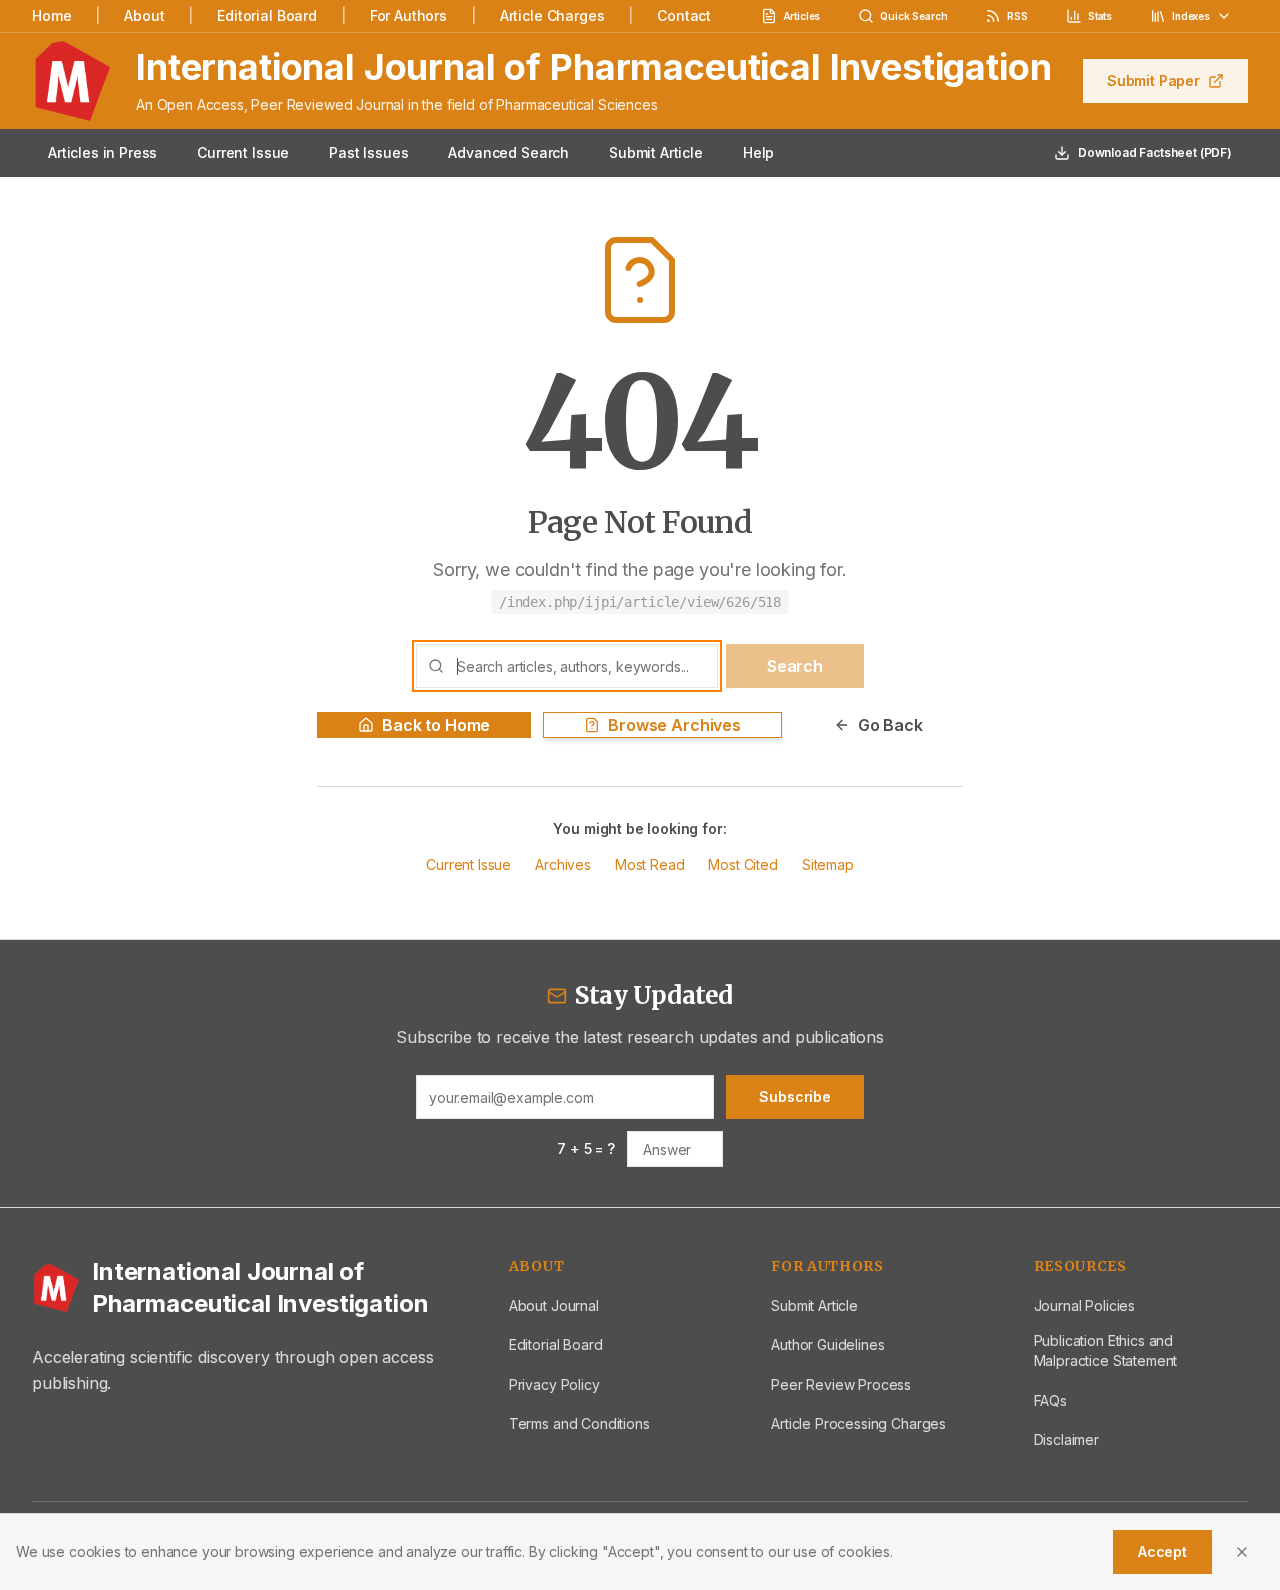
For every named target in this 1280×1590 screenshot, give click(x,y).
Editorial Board (267, 15)
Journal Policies (1084, 1305)
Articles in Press (102, 152)
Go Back (890, 725)
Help (758, 152)
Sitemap (828, 864)
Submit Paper (1153, 80)
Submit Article (656, 152)
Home (51, 15)
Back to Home (436, 725)
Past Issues (368, 152)
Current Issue (243, 152)
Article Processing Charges (858, 1423)
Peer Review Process (841, 1384)
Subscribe (795, 1096)
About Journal (554, 1305)
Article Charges (552, 15)
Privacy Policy (554, 1384)
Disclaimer (1066, 1439)
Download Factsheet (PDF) (1155, 152)
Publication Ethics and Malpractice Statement (1106, 1350)
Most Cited (742, 864)
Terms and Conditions (579, 1423)
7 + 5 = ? (586, 1148)
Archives (563, 864)
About (144, 15)
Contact (684, 15)
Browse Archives (674, 725)
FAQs (1050, 1400)
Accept (1162, 1551)
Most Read (650, 864)
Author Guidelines (827, 1344)
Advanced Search (508, 152)
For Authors (408, 15)
